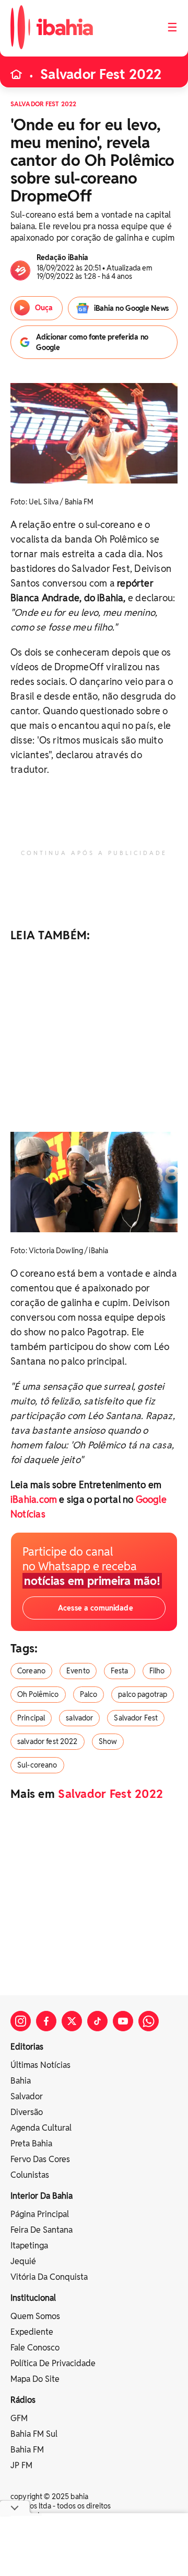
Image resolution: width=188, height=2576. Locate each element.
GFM (19, 2418)
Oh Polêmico (38, 1694)
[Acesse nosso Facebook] (46, 2021)
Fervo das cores (40, 2159)
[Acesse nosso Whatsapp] (149, 2021)
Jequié (23, 2261)
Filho (157, 1671)
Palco (89, 1694)
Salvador (27, 2096)
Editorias (27, 2047)
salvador (79, 1718)
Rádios (23, 2400)
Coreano (31, 1671)
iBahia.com (34, 1499)
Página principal (40, 2214)
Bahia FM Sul (34, 2434)
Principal (31, 1718)
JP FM (21, 2465)
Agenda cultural (41, 2128)
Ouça (43, 308)
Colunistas (30, 2175)
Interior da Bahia (42, 2196)
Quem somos (35, 2316)
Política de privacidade (53, 2363)
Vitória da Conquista (49, 2277)
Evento (78, 1671)
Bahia (21, 2081)
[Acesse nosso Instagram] (21, 2021)
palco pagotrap (143, 1694)
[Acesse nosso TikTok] (97, 2021)
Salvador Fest (136, 1718)
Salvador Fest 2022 (101, 74)
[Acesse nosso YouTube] (123, 2021)
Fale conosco (35, 2348)
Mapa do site (35, 2379)
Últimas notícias (40, 2065)
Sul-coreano (37, 1765)
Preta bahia (31, 2144)
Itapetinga (29, 2246)
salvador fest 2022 (48, 1741)
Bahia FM (27, 2450)
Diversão (27, 2112)
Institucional (33, 2298)
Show (108, 1741)
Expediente (32, 2332)
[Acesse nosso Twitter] (72, 2021)
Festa (120, 1671)
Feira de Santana (42, 2230)
